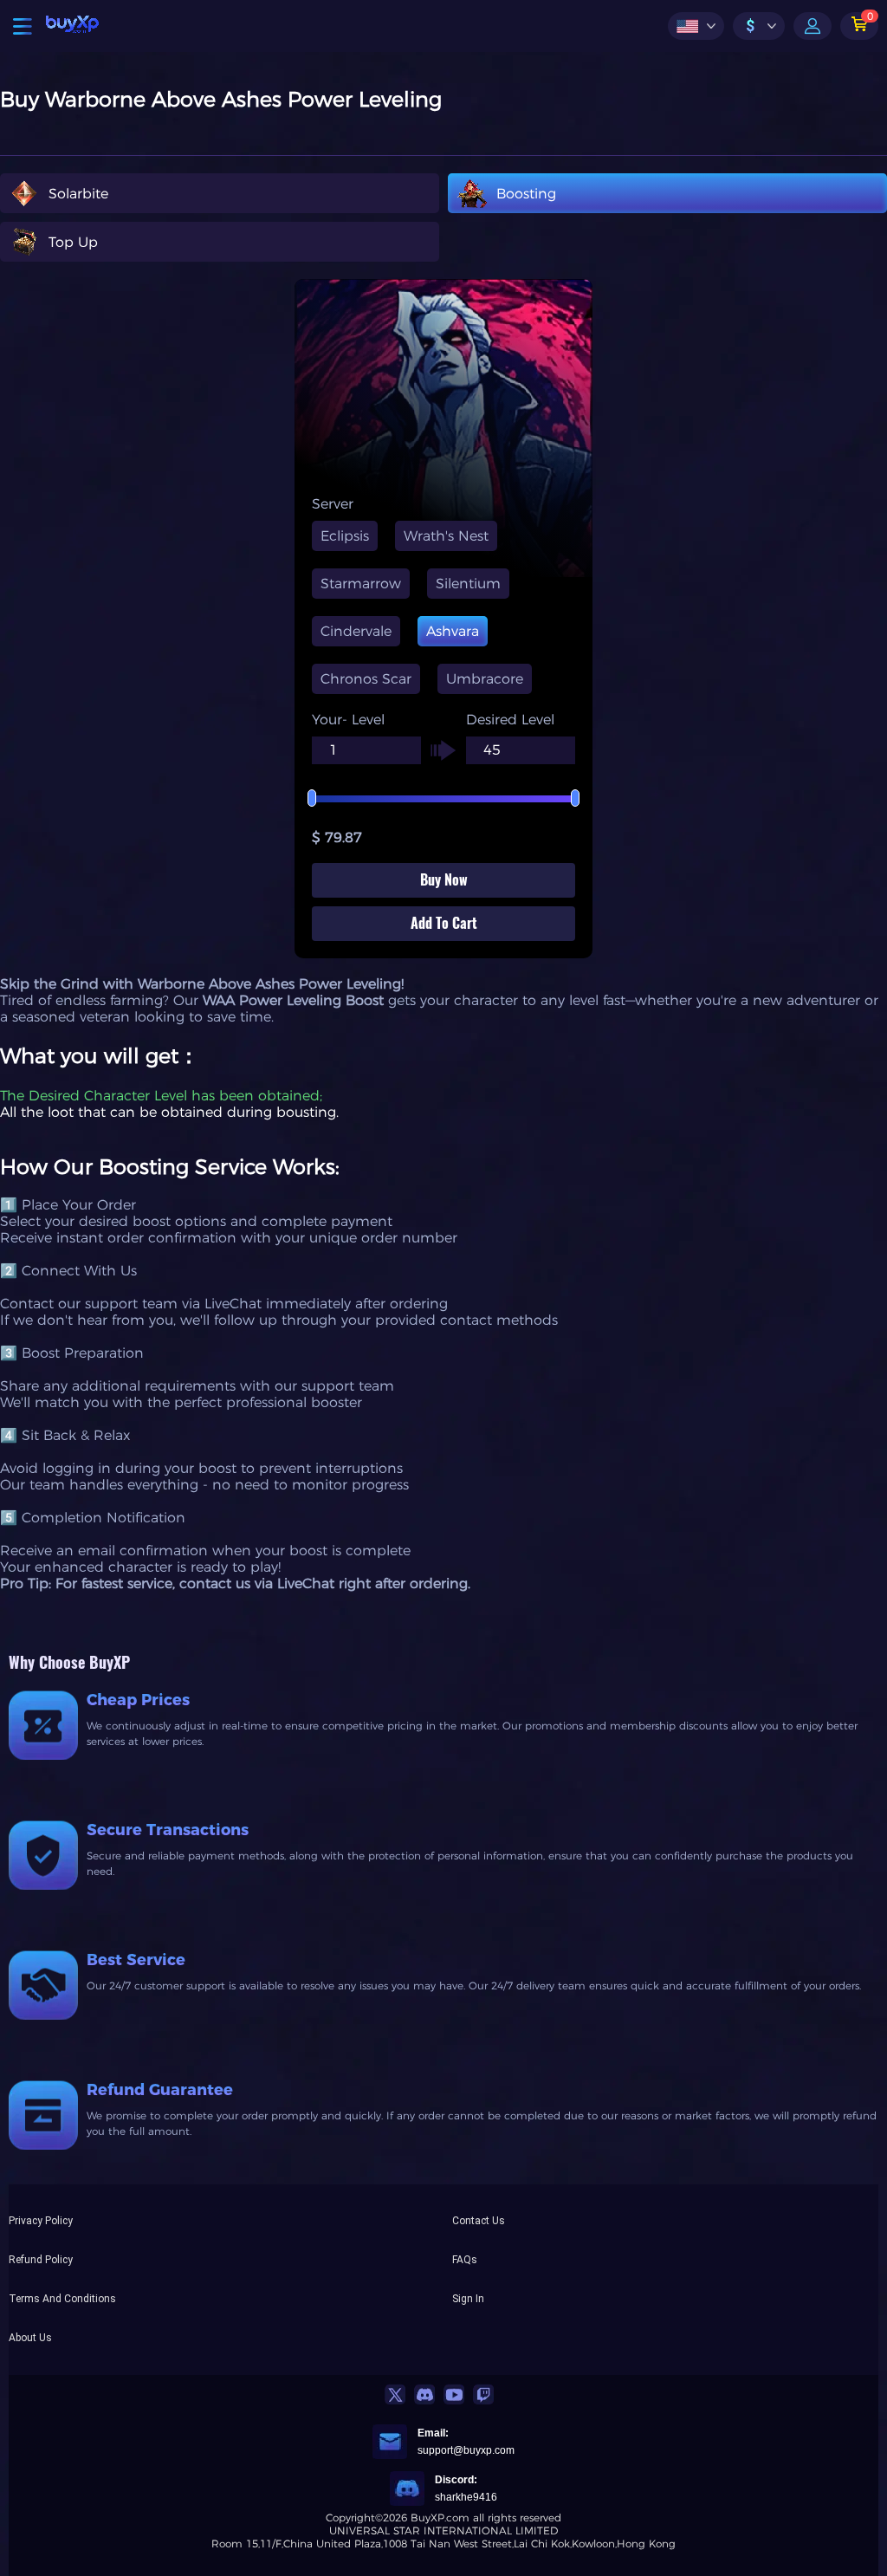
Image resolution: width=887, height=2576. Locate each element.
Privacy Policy (41, 2221)
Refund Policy (41, 2260)
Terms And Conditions (62, 2299)
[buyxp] (72, 26)
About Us (30, 2338)
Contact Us (479, 2221)
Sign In (468, 2299)
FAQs (465, 2260)
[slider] (443, 799)
